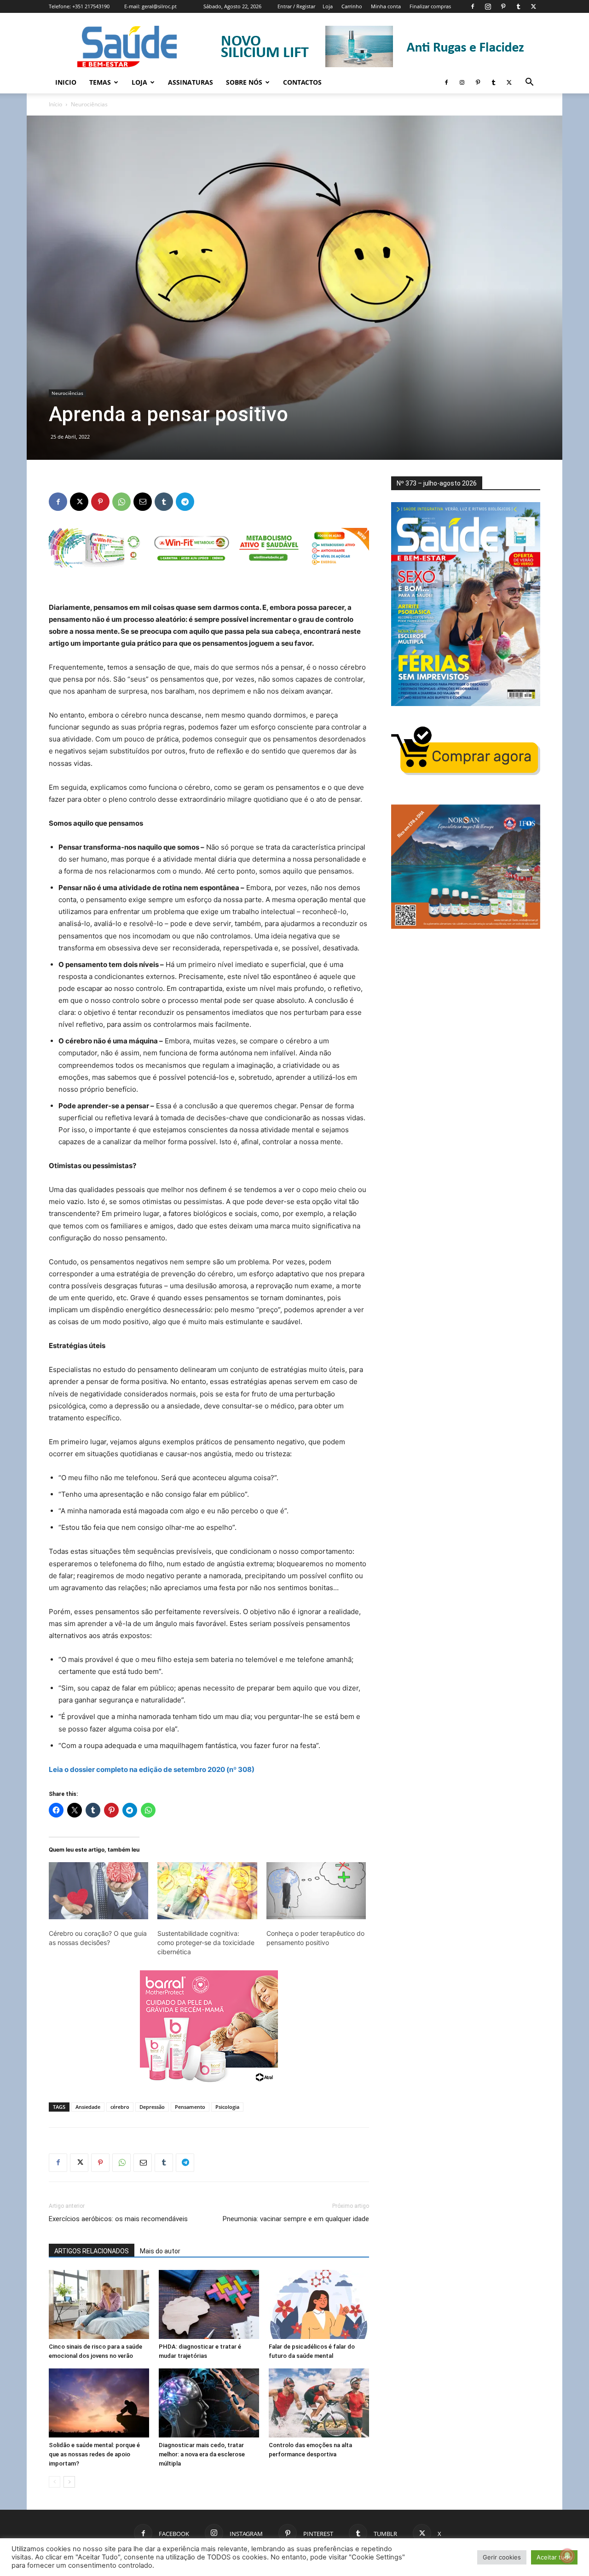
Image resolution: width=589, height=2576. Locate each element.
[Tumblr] (518, 6)
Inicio (66, 82)
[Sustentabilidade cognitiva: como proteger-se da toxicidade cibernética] (207, 1891)
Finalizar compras (430, 6)
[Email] (143, 502)
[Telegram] (185, 502)
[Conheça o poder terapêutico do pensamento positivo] (316, 1891)
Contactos (302, 82)
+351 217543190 (91, 6)
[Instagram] (488, 6)
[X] (533, 6)
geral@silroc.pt (159, 6)
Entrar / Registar (296, 6)
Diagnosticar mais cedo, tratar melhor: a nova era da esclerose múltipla (202, 2454)
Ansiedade (88, 2107)
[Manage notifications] (567, 2556)
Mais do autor (160, 2251)
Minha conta (386, 6)
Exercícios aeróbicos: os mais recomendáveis (118, 2219)
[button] (529, 83)
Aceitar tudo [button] (554, 2557)
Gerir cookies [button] (502, 2557)
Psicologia (227, 2107)
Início (55, 104)
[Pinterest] (503, 6)
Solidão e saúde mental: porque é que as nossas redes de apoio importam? (94, 2454)
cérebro (120, 2107)
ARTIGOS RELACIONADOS (92, 2251)
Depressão (152, 2107)
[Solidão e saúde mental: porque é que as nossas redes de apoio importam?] (99, 2403)
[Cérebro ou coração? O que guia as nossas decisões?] (98, 1891)
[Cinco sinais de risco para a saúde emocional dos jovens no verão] (99, 2304)
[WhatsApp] (121, 502)
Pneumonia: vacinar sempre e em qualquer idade (296, 2219)
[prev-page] (55, 2482)
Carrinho (352, 6)
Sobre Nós (244, 82)
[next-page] (69, 2482)
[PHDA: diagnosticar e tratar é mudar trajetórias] (209, 2304)
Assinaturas (191, 82)
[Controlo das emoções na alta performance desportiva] (319, 2403)
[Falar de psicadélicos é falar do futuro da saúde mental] (319, 2304)
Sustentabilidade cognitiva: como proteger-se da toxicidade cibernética (206, 1942)
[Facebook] (473, 6)
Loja (328, 6)
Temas (100, 82)
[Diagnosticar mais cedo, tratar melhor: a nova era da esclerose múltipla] (209, 2403)
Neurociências (67, 393)
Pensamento (190, 2107)
